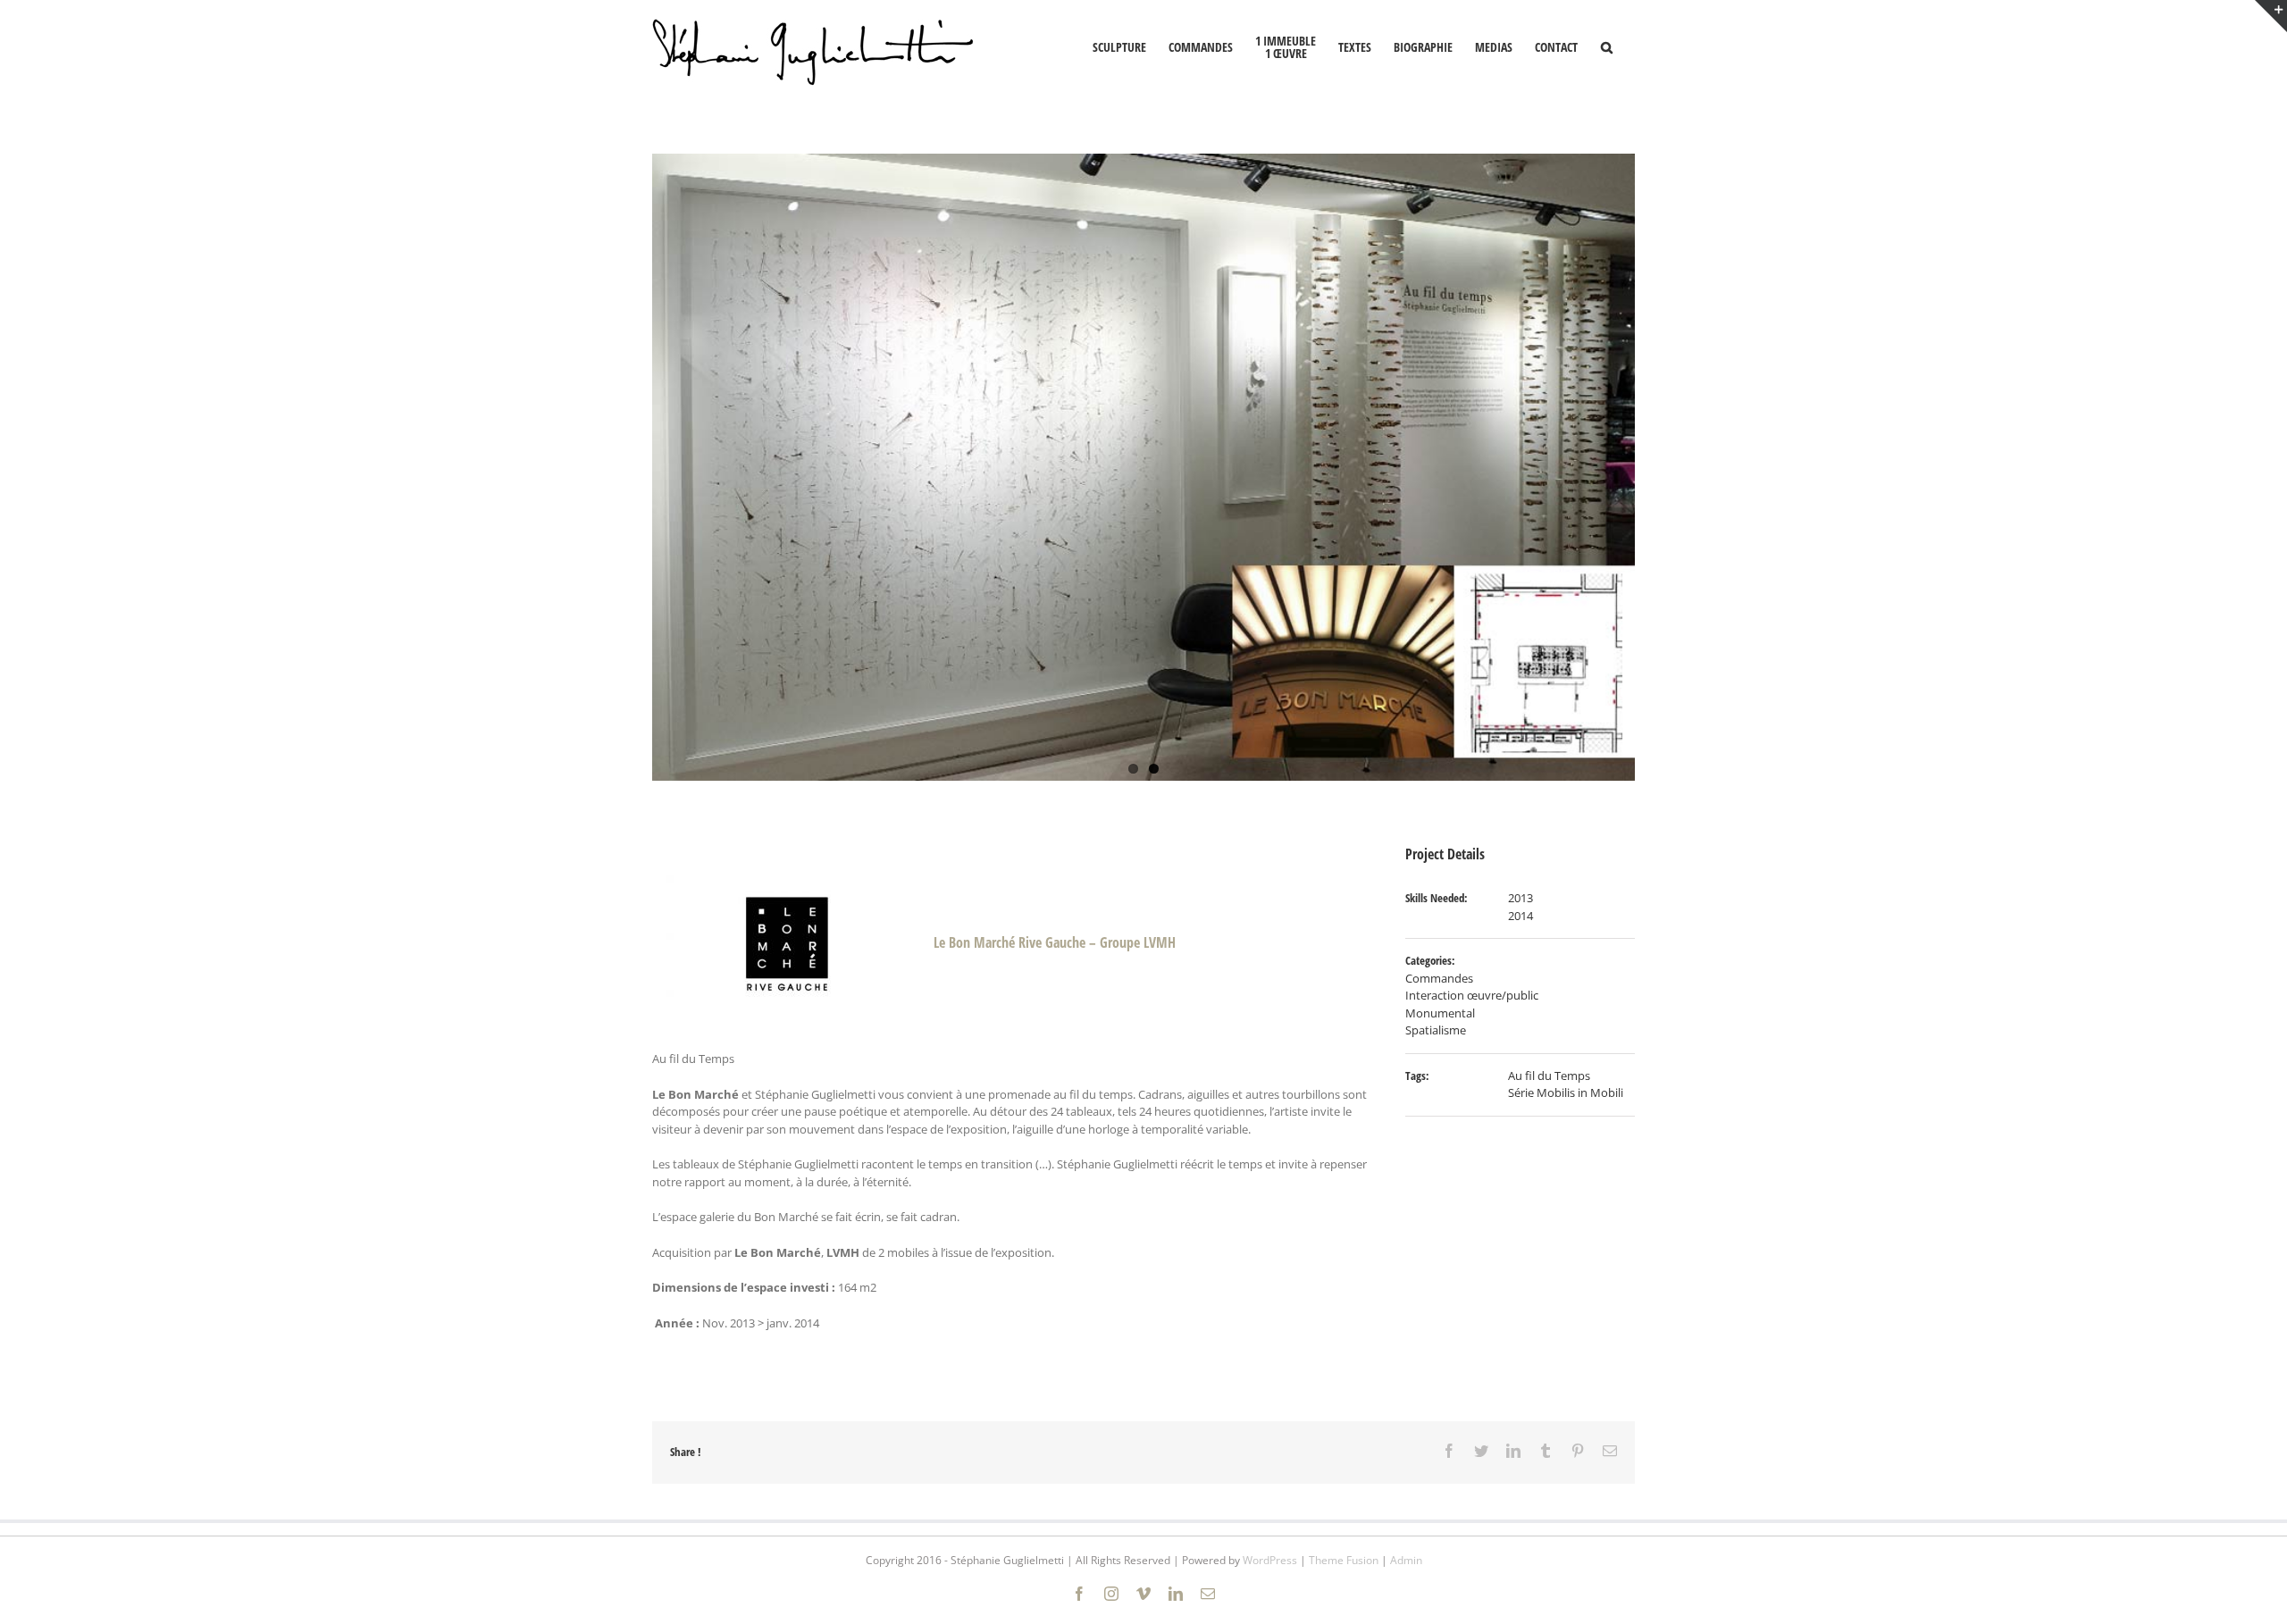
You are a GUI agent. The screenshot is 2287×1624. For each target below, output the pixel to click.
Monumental (1440, 1013)
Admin (1406, 1560)
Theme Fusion (1344, 1560)
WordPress (1270, 1560)
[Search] (1606, 46)
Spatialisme (1436, 1030)
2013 (1520, 898)
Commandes (1439, 978)
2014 (1520, 916)
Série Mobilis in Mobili (1566, 1092)
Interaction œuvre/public (1472, 995)
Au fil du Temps (1549, 1076)
